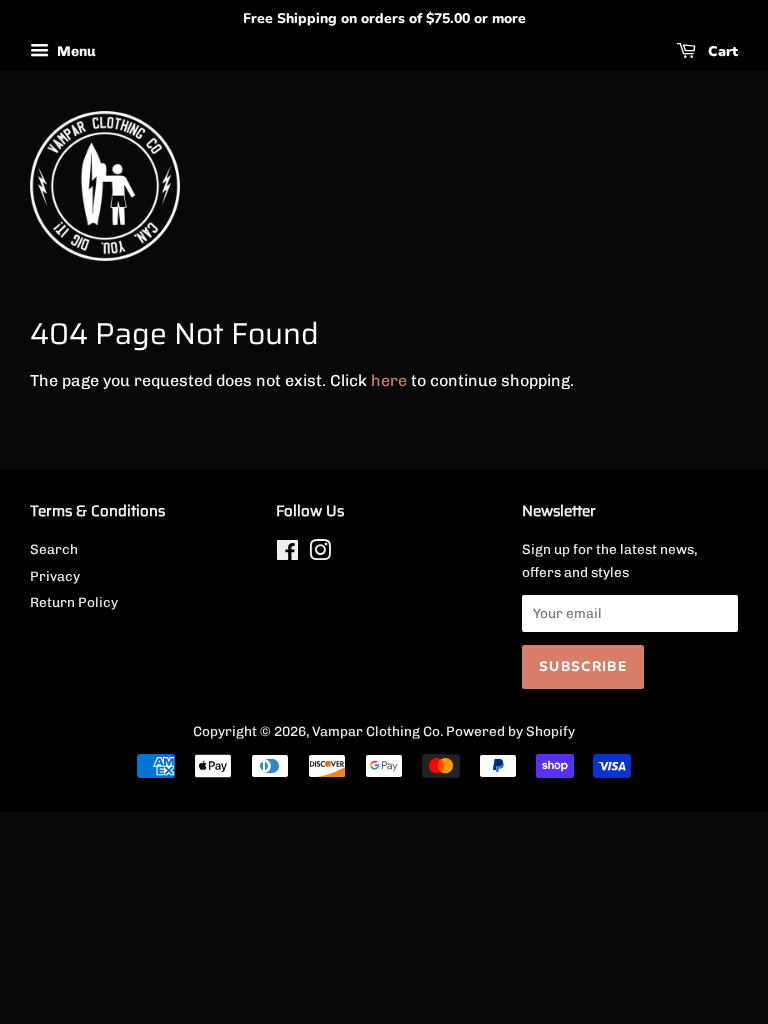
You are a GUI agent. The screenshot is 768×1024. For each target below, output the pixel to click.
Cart (721, 51)
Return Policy (74, 602)
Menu (75, 51)
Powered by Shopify (510, 731)
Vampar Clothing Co (376, 731)
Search (54, 549)
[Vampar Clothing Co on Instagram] (320, 554)
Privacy (55, 576)
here (389, 380)
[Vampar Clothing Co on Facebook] (287, 554)
